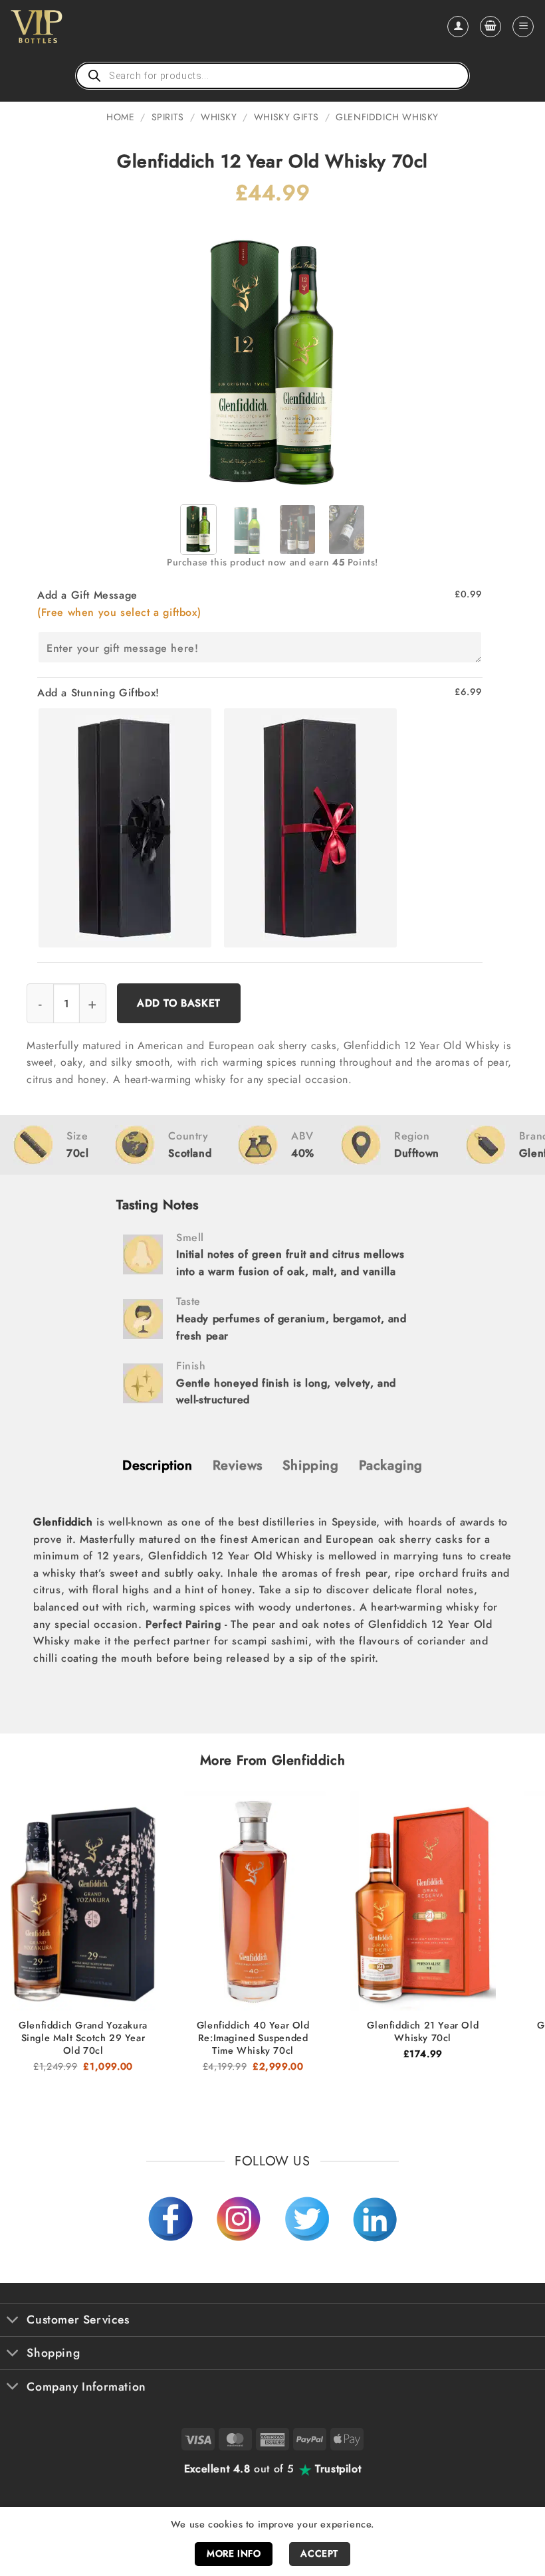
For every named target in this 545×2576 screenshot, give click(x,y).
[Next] (344, 355)
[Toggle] (13, 2321)
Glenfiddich (63, 1522)
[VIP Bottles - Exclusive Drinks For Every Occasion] (65, 27)
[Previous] (201, 355)
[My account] (458, 27)
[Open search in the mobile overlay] (272, 76)
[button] (490, 27)
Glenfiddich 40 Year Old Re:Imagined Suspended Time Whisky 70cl (253, 2038)
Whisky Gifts (286, 117)
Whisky (219, 117)
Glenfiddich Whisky (387, 117)
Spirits (168, 117)
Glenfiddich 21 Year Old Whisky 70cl (423, 2031)
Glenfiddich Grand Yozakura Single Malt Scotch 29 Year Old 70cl (83, 2038)
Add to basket (179, 1003)
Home (120, 117)
